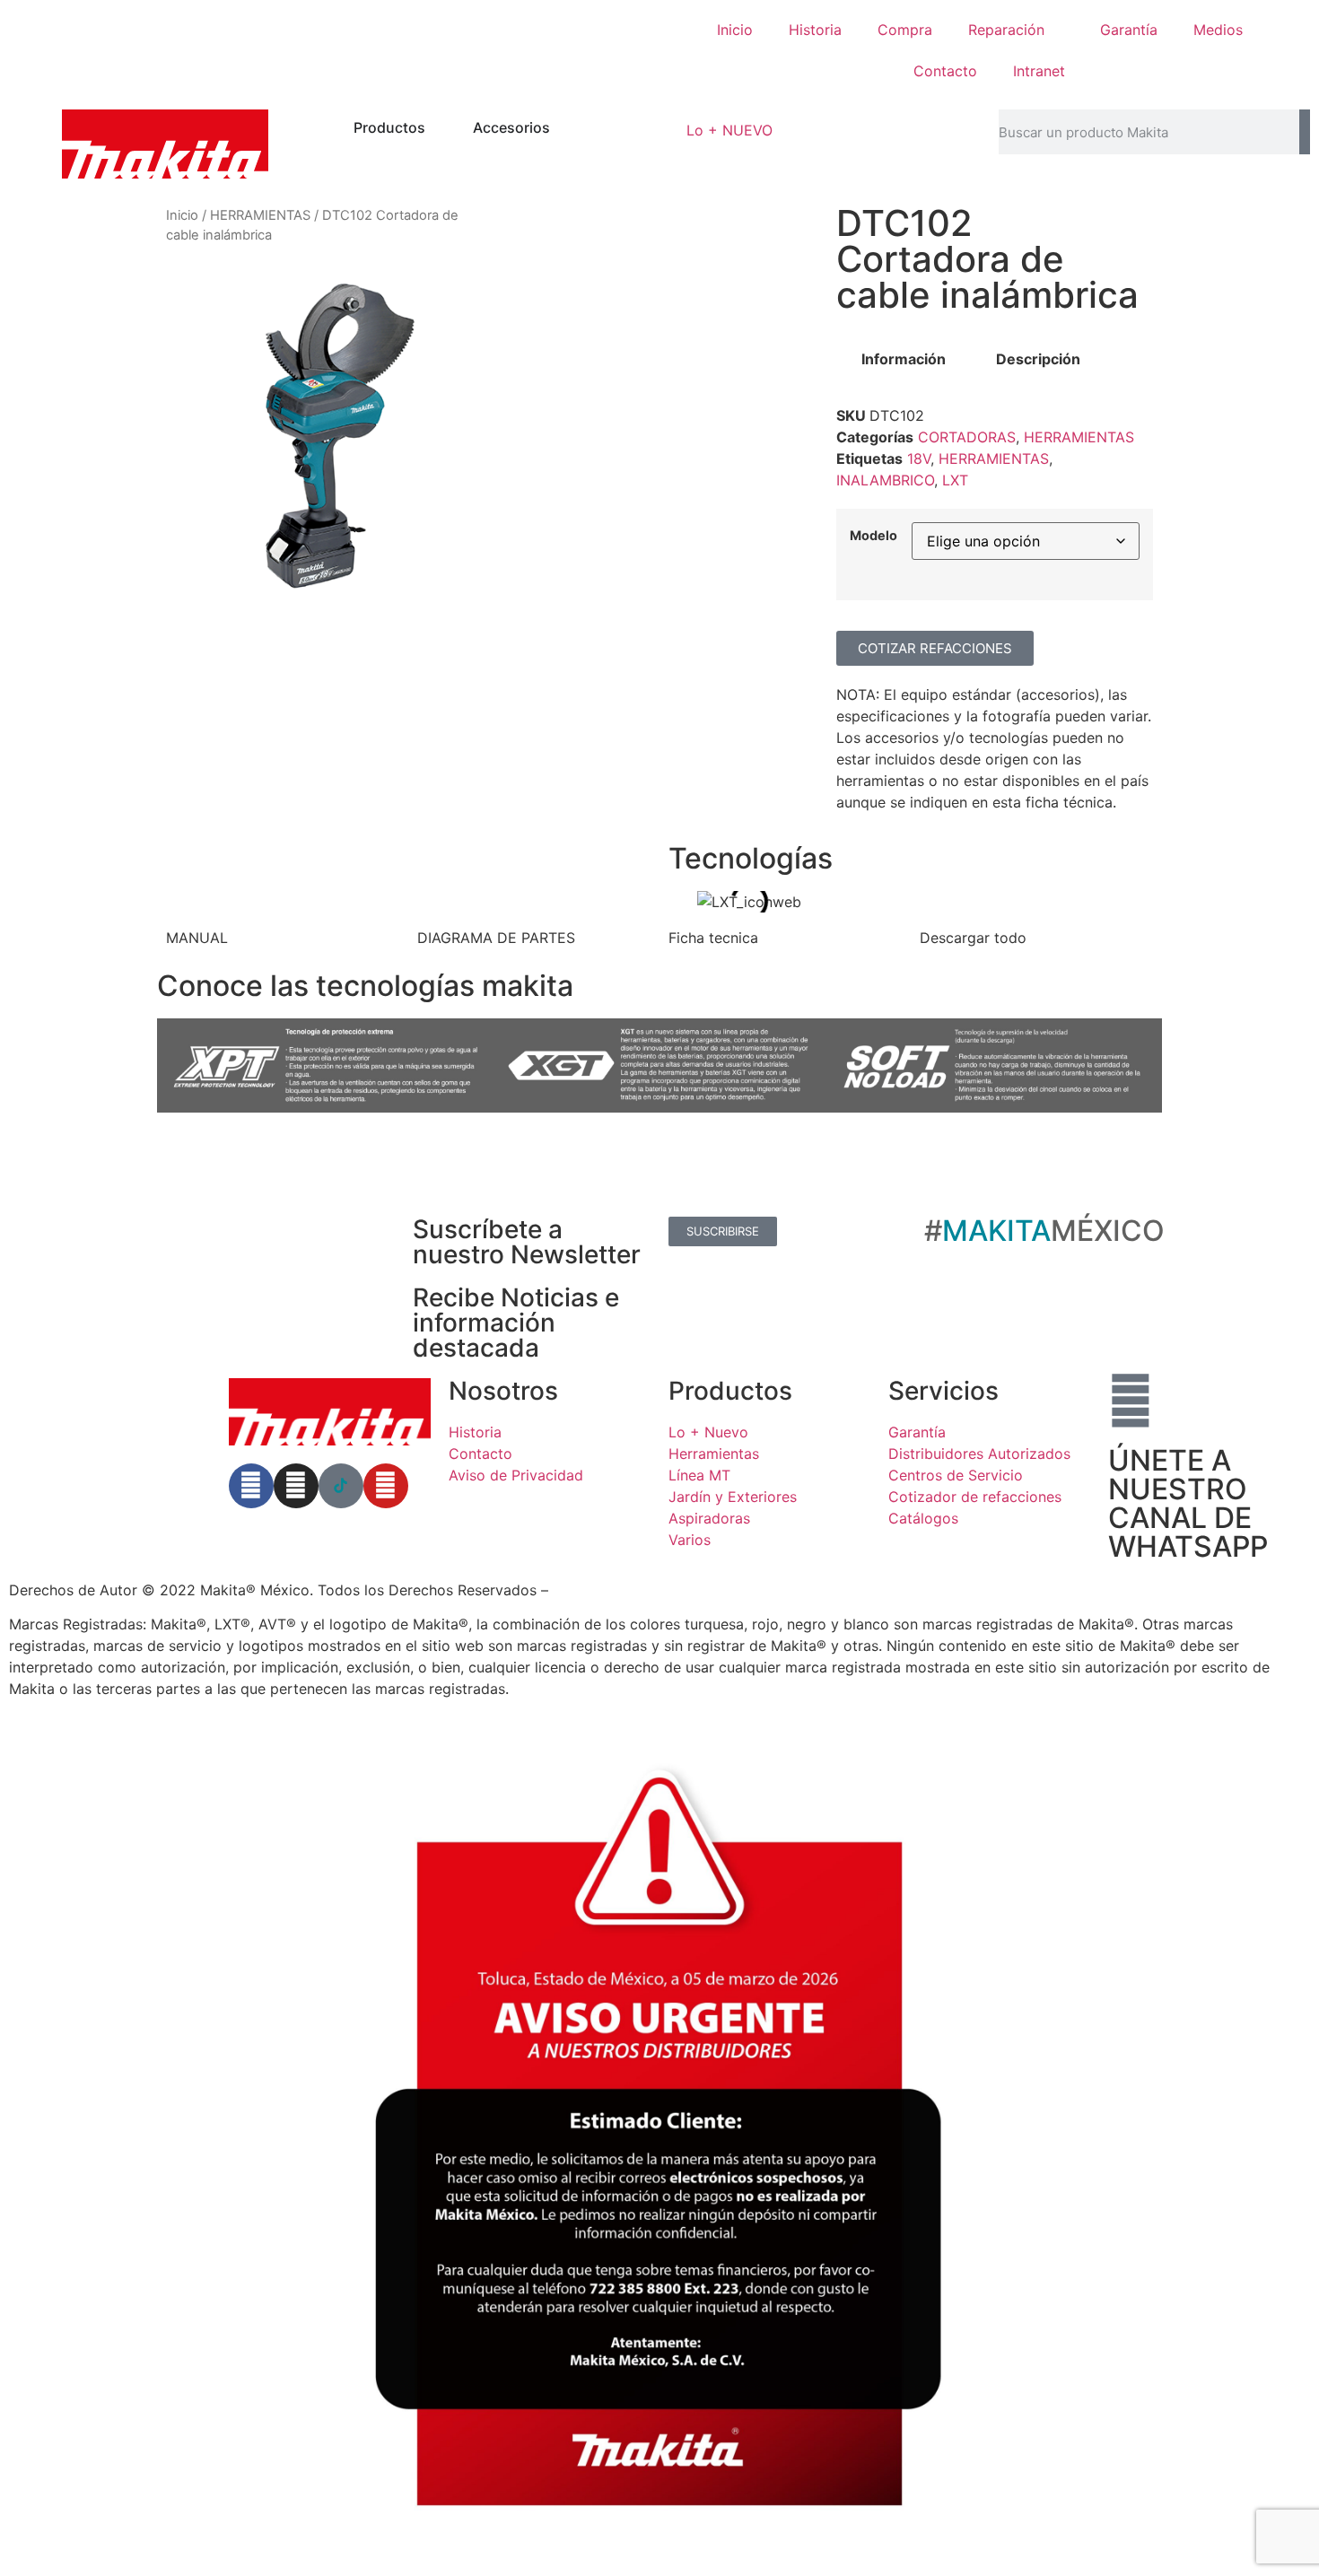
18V (919, 458)
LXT (955, 480)
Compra (905, 30)
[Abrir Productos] (437, 127)
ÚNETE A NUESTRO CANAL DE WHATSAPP (1188, 1503)
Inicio (735, 30)
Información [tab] (904, 359)
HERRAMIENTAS (260, 215)
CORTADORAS (967, 437)
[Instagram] (296, 1486)
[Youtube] (386, 1486)
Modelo (874, 536)
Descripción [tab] (1038, 359)
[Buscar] (1305, 132)
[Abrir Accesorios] (562, 127)
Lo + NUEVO (729, 130)
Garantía (1129, 30)
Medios (1218, 30)
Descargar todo (973, 938)
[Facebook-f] (251, 1486)
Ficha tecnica (713, 938)
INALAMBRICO (885, 480)
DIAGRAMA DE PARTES (496, 938)
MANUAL (197, 938)
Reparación (1006, 30)
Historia (815, 30)
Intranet (1039, 71)
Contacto (945, 71)
